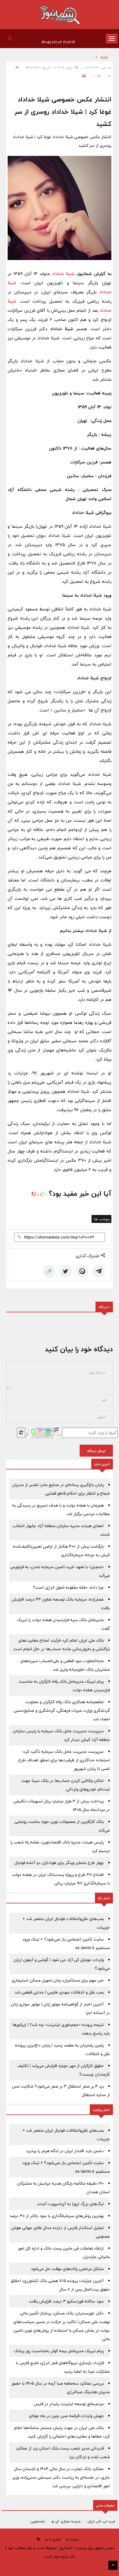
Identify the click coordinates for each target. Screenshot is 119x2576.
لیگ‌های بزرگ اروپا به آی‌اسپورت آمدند (70, 2204)
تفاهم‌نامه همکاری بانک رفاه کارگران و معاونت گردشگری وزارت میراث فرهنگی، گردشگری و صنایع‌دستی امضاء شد (62, 1710)
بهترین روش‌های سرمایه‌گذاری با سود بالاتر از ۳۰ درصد (57, 2216)
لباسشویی (38, 2521)
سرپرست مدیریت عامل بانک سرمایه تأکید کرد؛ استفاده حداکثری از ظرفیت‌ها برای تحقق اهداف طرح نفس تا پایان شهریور (64, 1760)
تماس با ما (53, 2539)
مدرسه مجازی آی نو (66, 2521)
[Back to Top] (113, 2565)
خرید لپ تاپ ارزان (101, 2521)
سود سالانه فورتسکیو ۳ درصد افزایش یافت (66, 2301)
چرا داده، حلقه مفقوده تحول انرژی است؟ (68, 1587)
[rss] (38, 2539)
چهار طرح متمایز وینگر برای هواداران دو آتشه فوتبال (59, 1863)
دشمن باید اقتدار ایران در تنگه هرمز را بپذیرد (65, 2151)
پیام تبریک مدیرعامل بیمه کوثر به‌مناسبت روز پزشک (59, 2351)
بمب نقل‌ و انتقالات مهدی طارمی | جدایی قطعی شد (59, 1992)
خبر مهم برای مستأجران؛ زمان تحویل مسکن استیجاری (58, 1980)
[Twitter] (66, 1271)
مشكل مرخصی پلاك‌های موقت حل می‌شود (67, 2269)
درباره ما (72, 2539)
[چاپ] (83, 76)
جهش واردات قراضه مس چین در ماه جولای (66, 2416)
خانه (105, 57)
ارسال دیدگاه (96, 1451)
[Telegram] (99, 1271)
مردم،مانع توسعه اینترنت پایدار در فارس (69, 2404)
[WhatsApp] (82, 1271)
